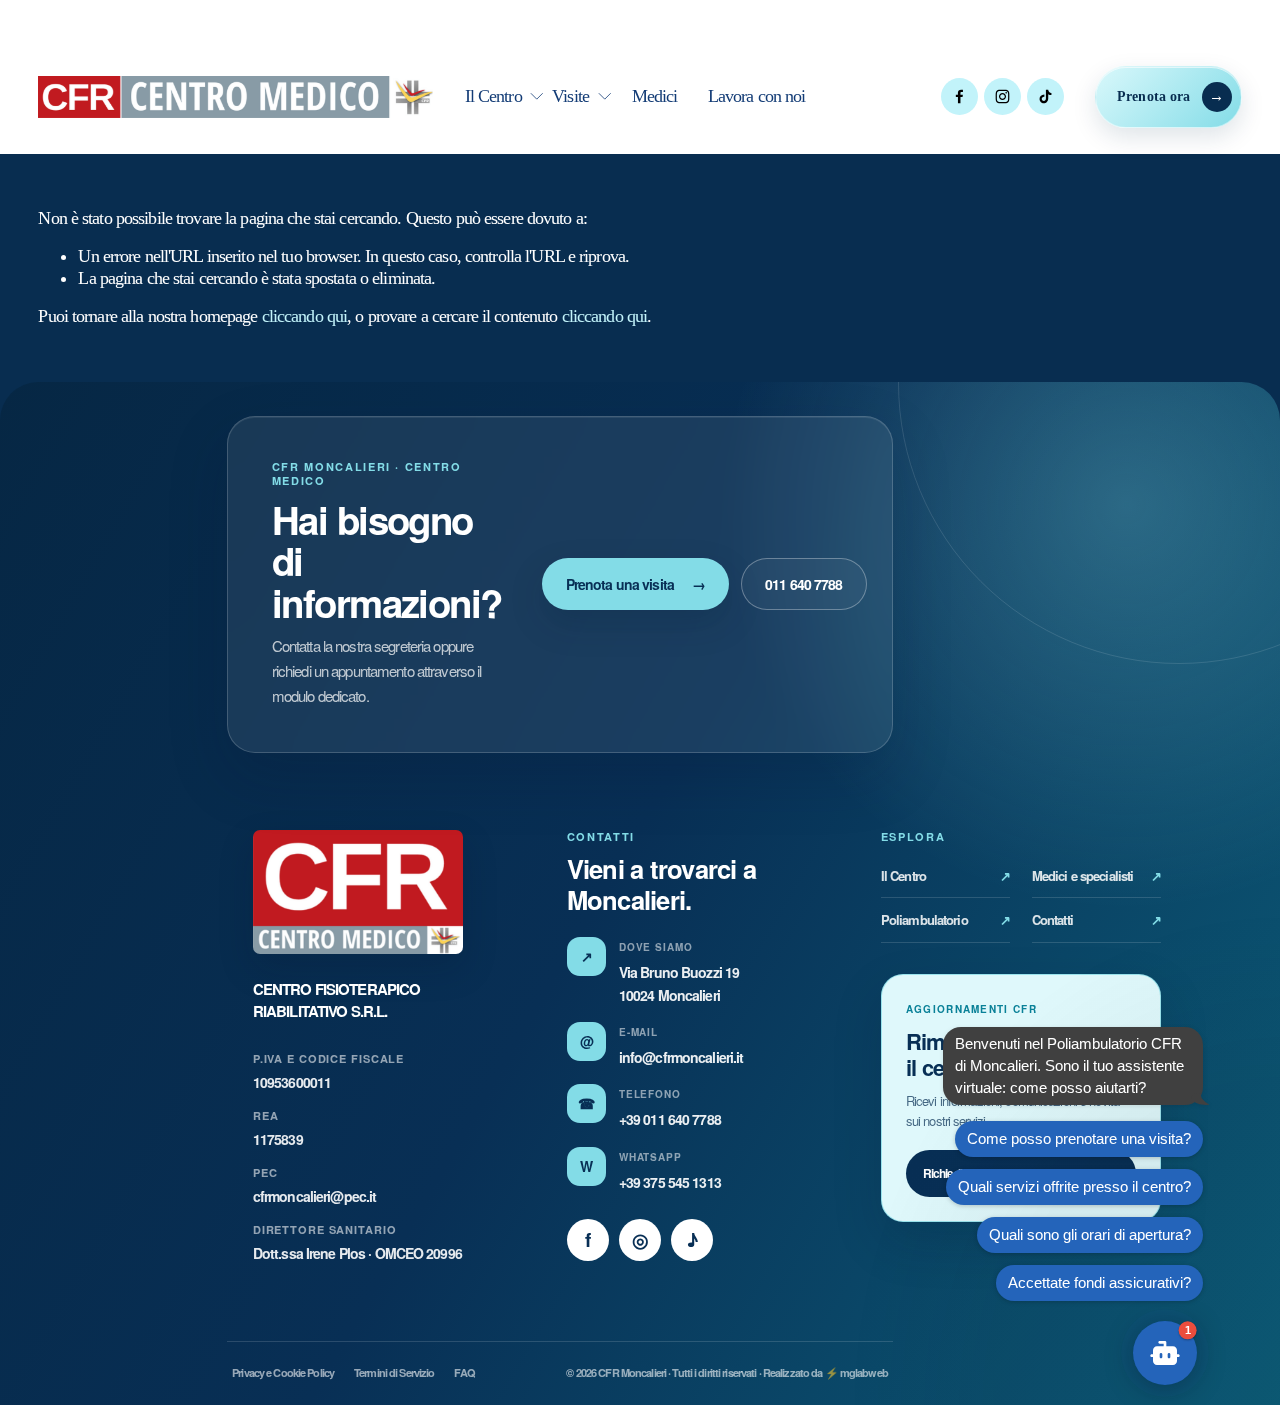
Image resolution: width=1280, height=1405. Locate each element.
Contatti (1096, 919)
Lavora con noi (757, 96)
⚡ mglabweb (856, 1372)
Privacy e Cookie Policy (283, 1372)
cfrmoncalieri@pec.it (314, 1196)
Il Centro (945, 875)
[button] (1165, 1353)
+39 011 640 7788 (670, 1119)
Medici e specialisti (1096, 875)
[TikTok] (1045, 96)
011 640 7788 (803, 584)
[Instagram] (1002, 96)
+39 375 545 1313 (670, 1182)
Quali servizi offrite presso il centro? (1074, 1186)
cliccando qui (305, 316)
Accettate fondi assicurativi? (1099, 1282)
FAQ (464, 1372)
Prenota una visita (635, 584)
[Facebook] (959, 96)
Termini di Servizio (394, 1372)
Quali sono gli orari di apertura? (1090, 1234)
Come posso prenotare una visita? (1079, 1138)
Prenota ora (1154, 96)
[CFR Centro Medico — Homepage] (358, 892)
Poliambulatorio (945, 919)
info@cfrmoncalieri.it (681, 1057)
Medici (655, 96)
